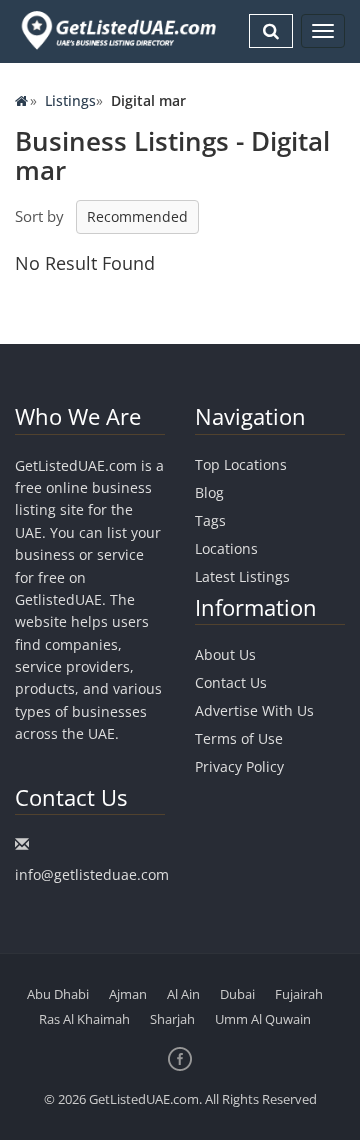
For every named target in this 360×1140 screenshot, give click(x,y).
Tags (210, 520)
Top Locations (241, 464)
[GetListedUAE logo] (117, 30)
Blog (209, 492)
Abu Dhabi (58, 994)
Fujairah (299, 994)
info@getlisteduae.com (92, 874)
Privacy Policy (239, 766)
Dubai (237, 994)
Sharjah (172, 1019)
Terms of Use (239, 738)
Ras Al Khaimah (84, 1019)
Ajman (128, 994)
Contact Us (231, 682)
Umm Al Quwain (263, 1019)
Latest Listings (242, 576)
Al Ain (183, 994)
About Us (225, 654)
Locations (226, 548)
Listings (70, 100)
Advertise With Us (254, 710)
